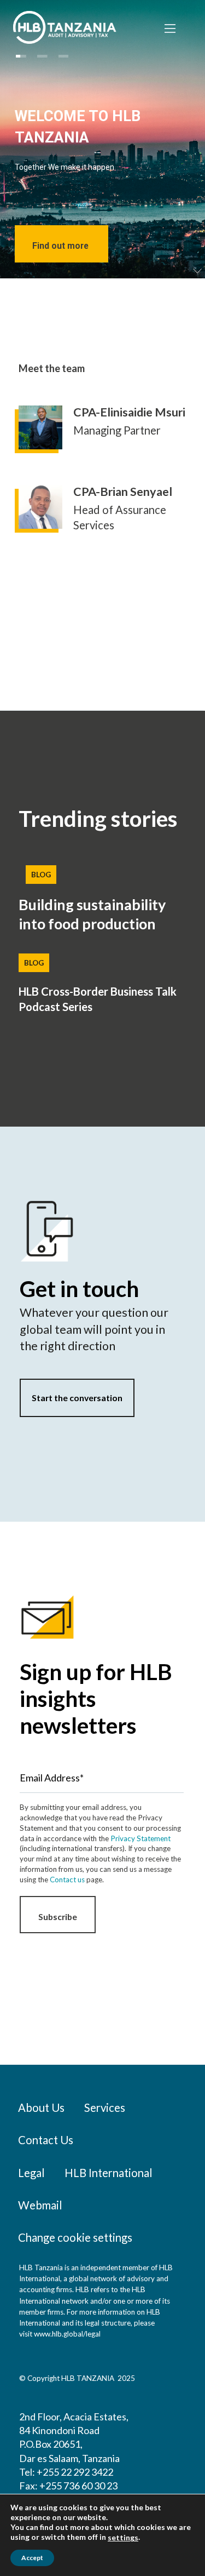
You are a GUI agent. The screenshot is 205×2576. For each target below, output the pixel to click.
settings (123, 2537)
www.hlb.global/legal (67, 2334)
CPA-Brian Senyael (123, 492)
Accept (32, 2558)
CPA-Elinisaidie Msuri (129, 412)
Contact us (67, 1880)
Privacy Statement (140, 1838)
